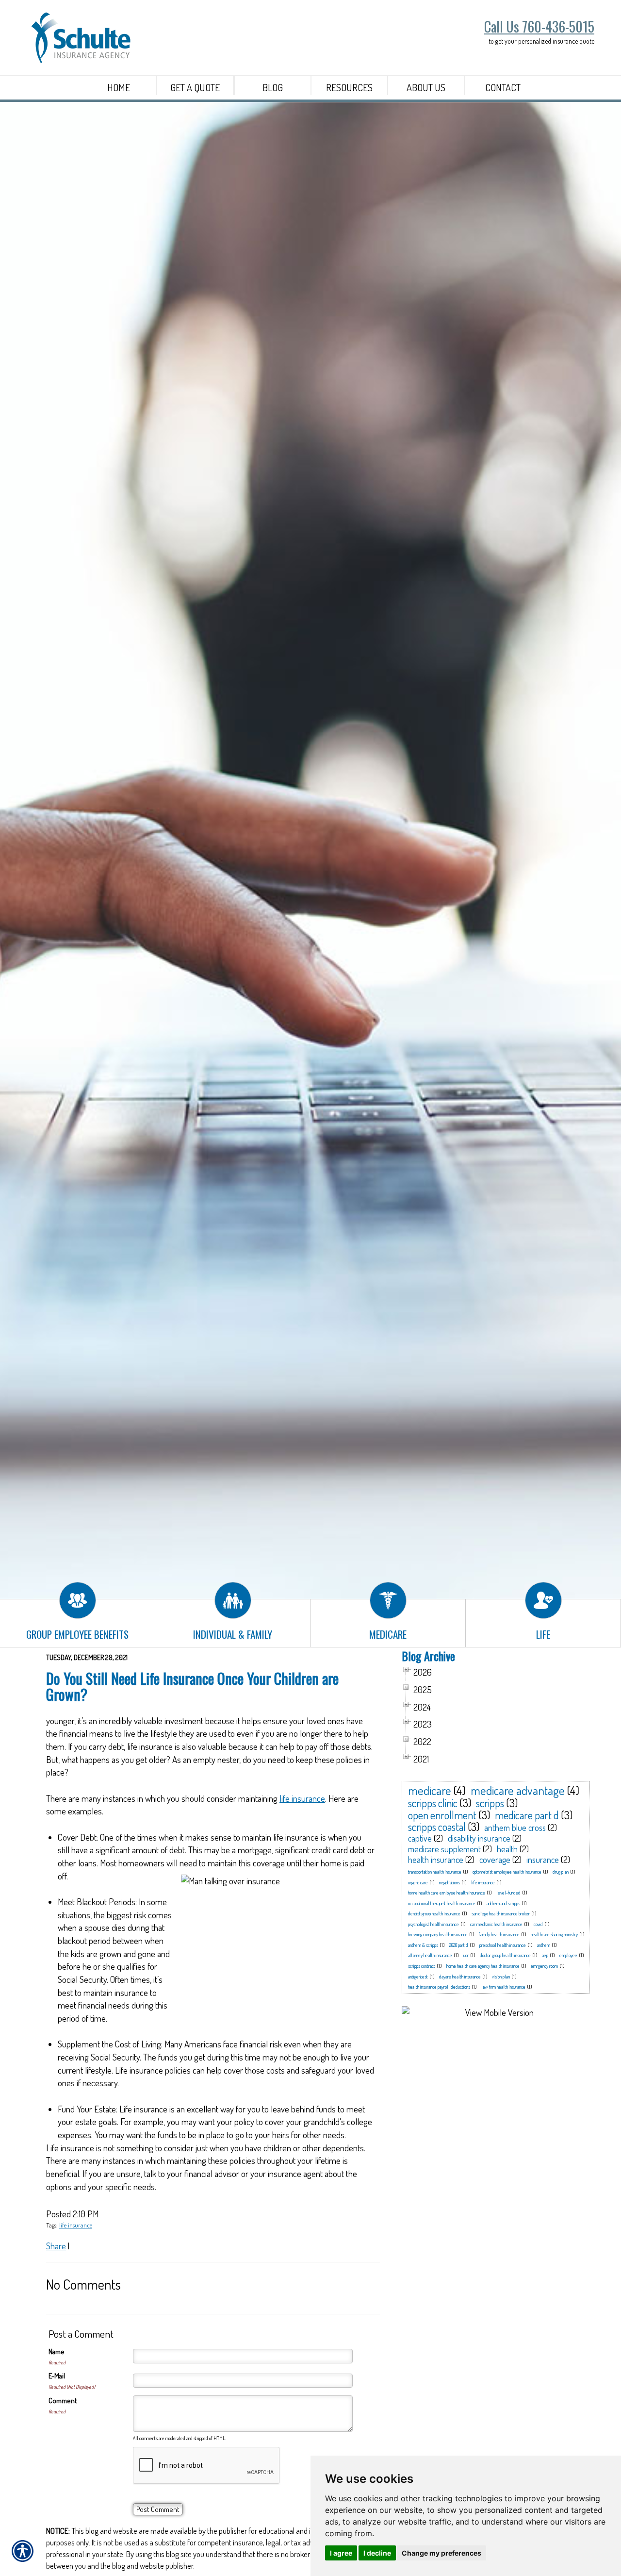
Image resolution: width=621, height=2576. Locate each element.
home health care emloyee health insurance (447, 1893)
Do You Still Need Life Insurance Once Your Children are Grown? (192, 1686)
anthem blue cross (515, 1828)
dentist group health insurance (434, 1913)
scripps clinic (433, 1803)
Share (56, 2246)
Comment (63, 2401)
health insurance (436, 1860)
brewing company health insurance (438, 1934)
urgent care (418, 1882)
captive (420, 1838)
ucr (466, 1955)
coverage (495, 1860)
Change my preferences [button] (441, 2553)
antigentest (418, 1977)
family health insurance (499, 1934)
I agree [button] (341, 2553)
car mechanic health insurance (496, 1924)
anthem (544, 1945)
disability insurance (479, 1838)
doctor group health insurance (505, 1955)
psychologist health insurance (433, 1924)
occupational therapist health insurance (442, 1903)
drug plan (561, 1872)
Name (57, 2352)
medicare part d (527, 1815)
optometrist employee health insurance (507, 1872)
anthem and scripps (503, 1903)
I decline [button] (377, 2553)
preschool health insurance (503, 1945)
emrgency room (544, 1966)
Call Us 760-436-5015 (539, 26)
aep (545, 1955)
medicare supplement (444, 1849)
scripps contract (422, 1966)
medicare (430, 1790)
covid (538, 1924)
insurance (543, 1860)
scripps (490, 1803)
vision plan (501, 1977)
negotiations (449, 1882)
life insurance (302, 1798)
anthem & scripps (423, 1945)
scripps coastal (437, 1827)
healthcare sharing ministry (554, 1934)
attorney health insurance (430, 1955)
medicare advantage (518, 1790)
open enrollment (442, 1815)
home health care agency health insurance (483, 1966)
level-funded (508, 1893)
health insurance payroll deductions (439, 1987)
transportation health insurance (435, 1872)
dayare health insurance (460, 1977)
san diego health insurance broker (501, 1913)
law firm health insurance (503, 1987)
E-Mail (57, 2376)
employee (568, 1955)
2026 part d (459, 1945)
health (507, 1849)
